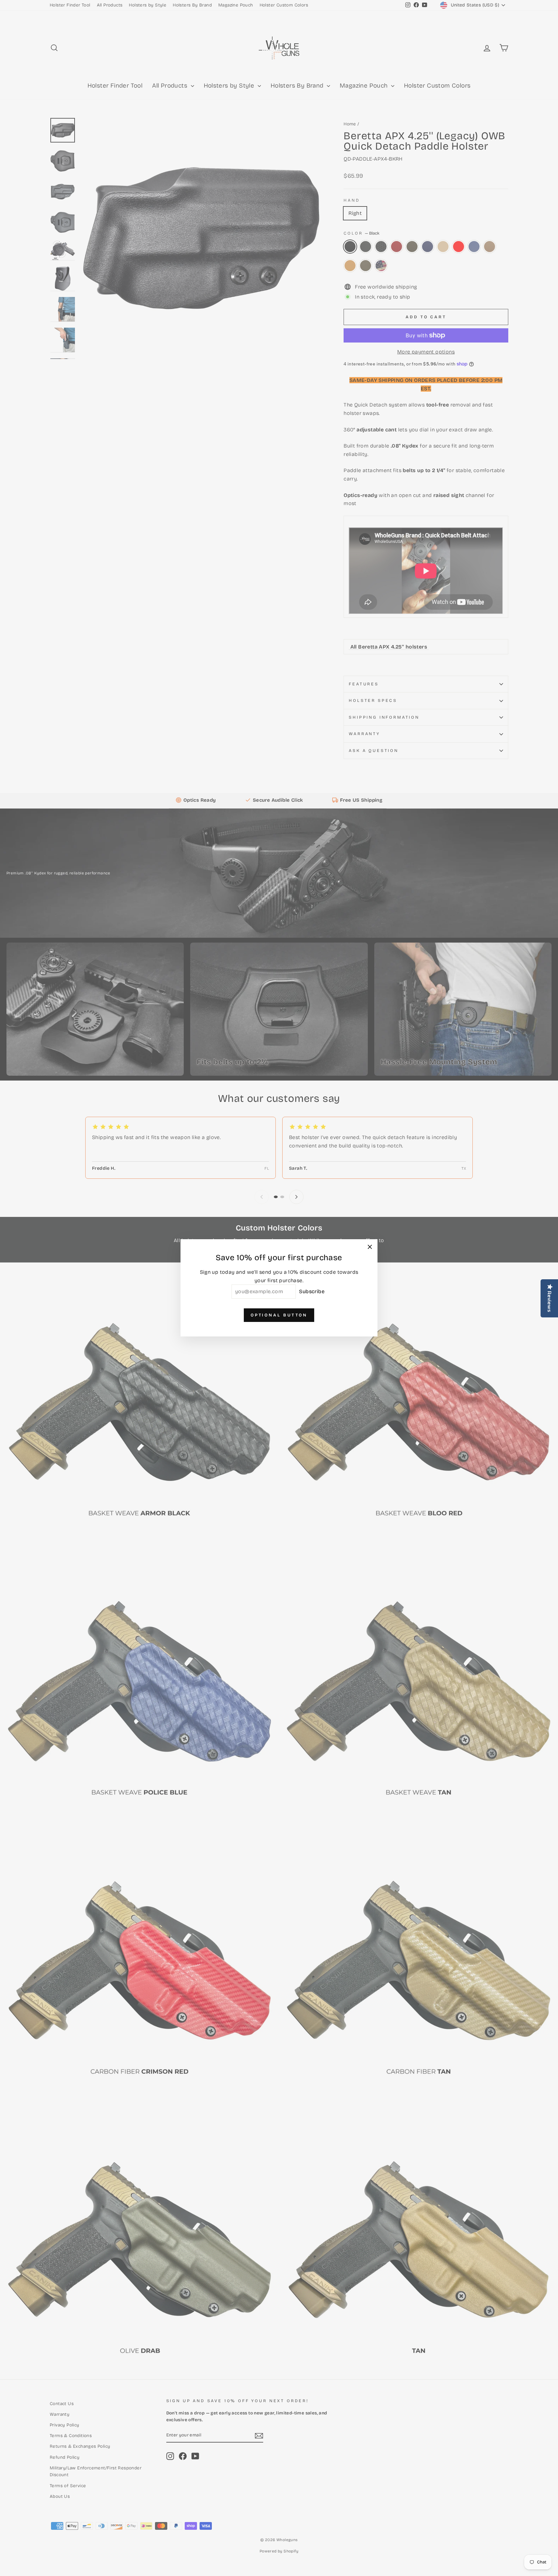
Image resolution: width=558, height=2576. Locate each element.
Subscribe (312, 1292)
